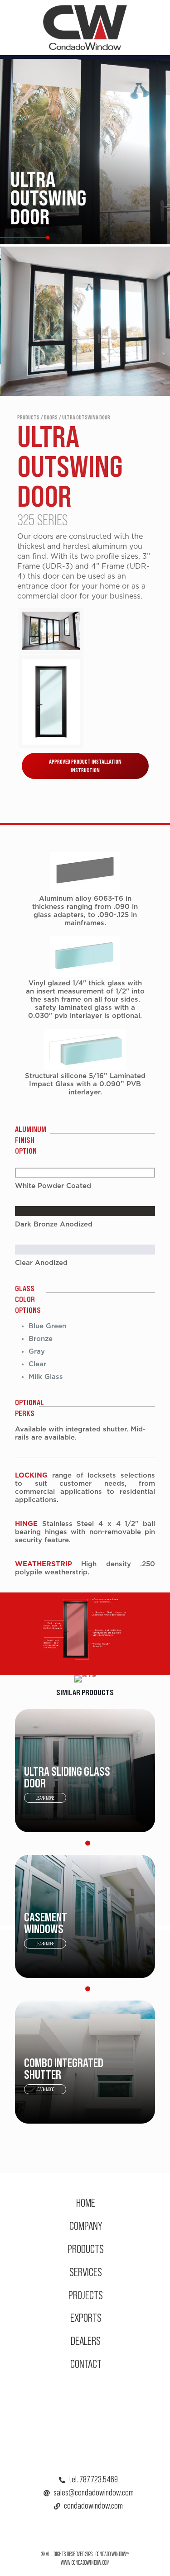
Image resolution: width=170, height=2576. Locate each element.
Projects (86, 2295)
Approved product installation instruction (85, 766)
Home (86, 2203)
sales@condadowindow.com (94, 2492)
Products (86, 2249)
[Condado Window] (85, 27)
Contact (86, 2364)
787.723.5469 (99, 2479)
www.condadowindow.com (85, 2563)
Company (86, 2226)
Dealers (86, 2341)
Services (86, 2272)
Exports (86, 2317)
